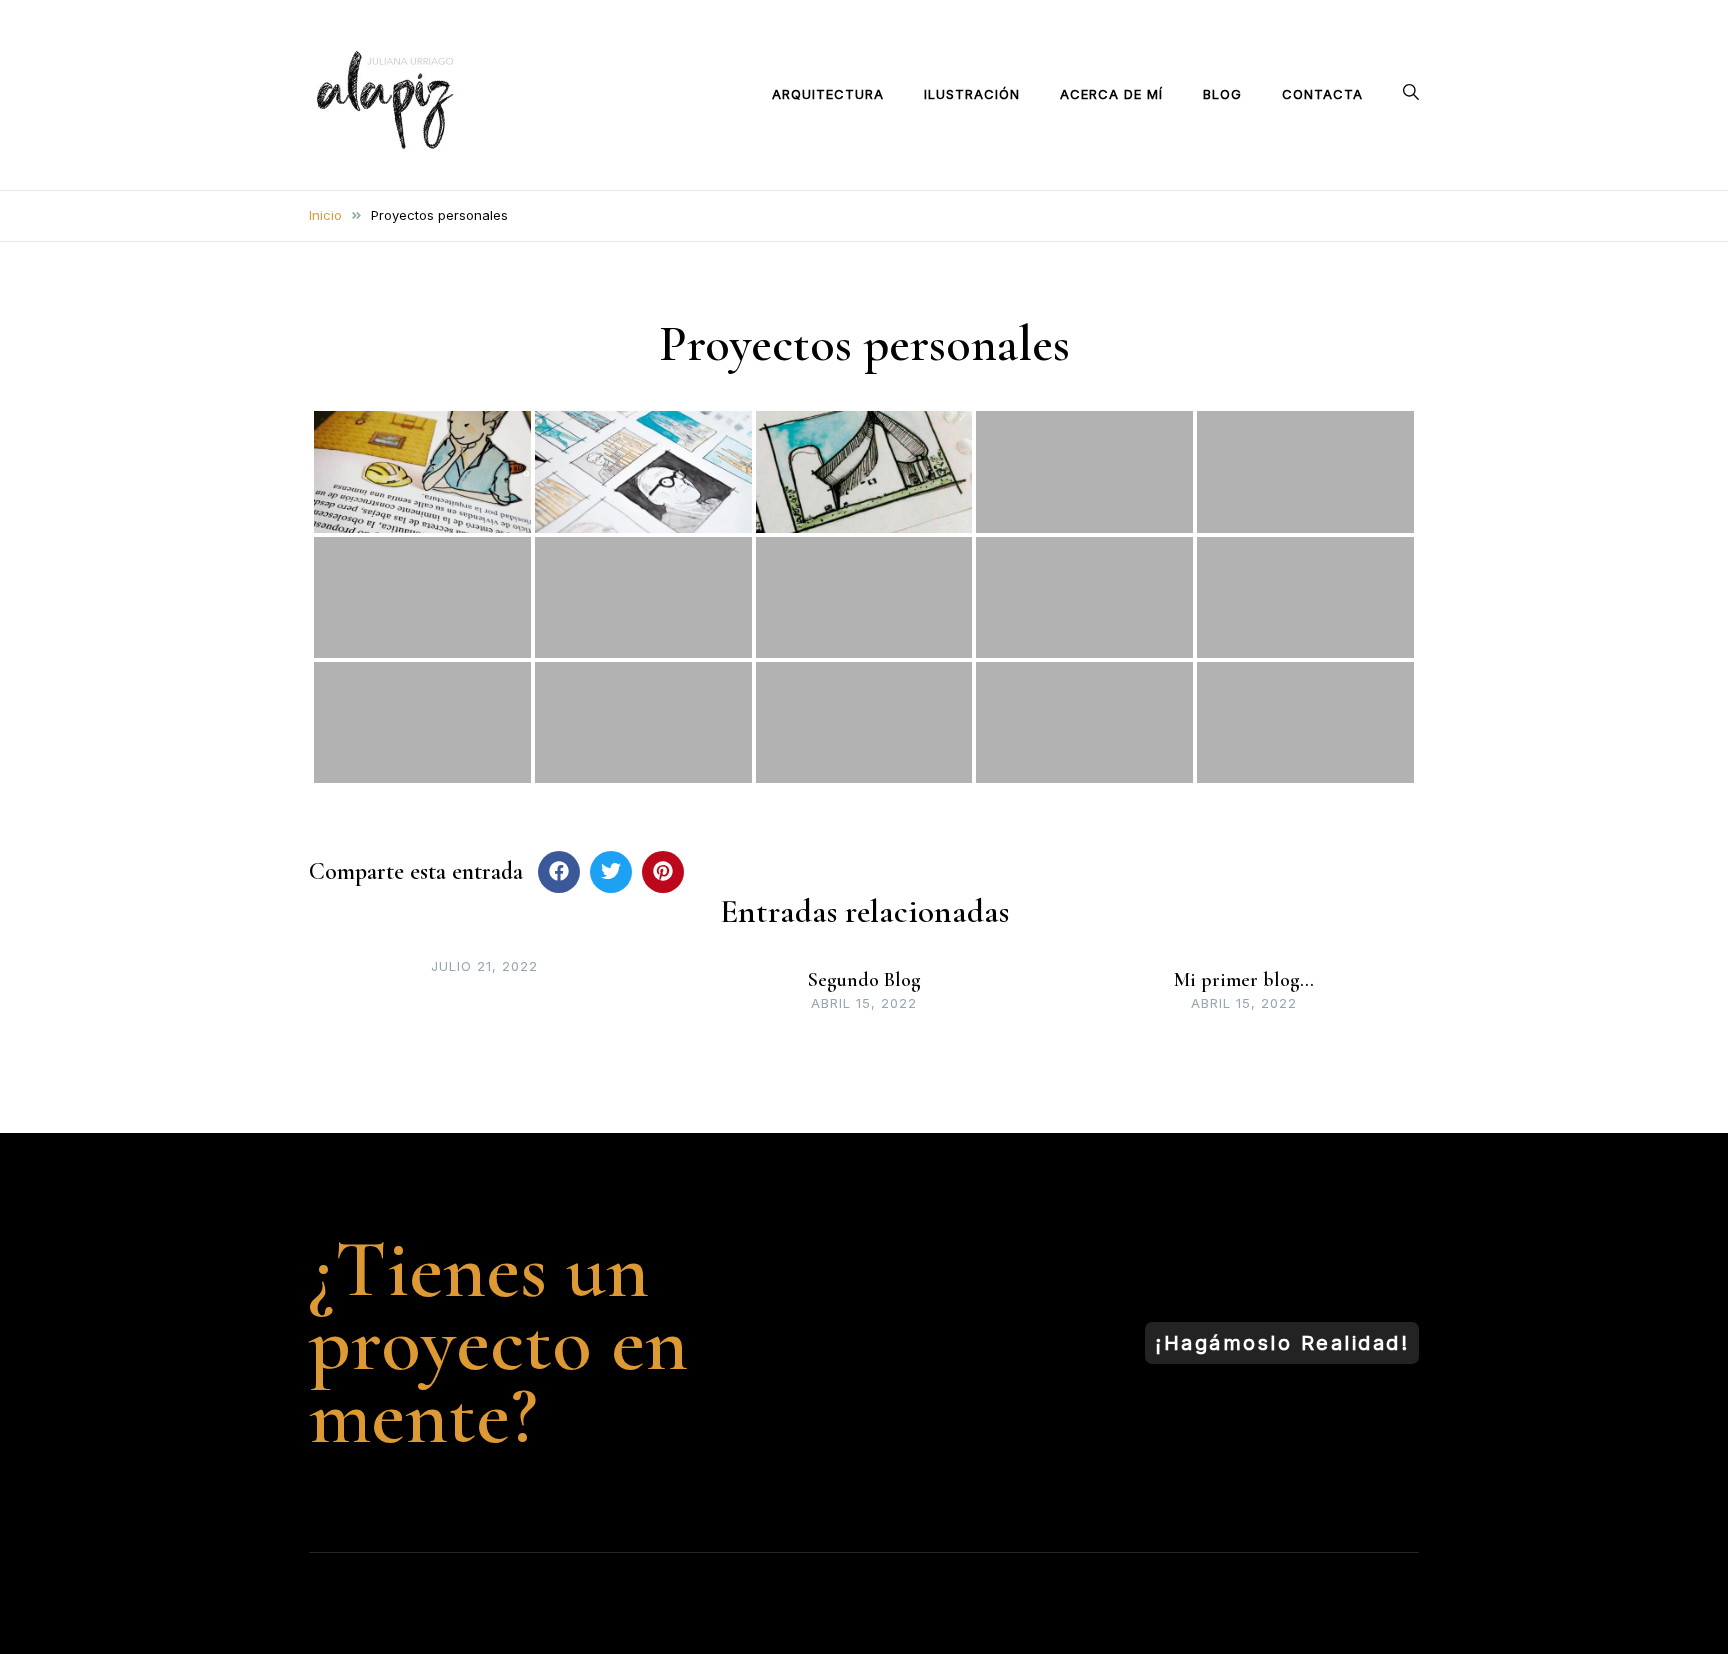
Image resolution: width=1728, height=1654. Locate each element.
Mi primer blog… (1244, 980)
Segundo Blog (864, 980)
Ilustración (972, 94)
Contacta (1322, 94)
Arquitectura (828, 94)
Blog (1222, 94)
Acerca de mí (1111, 94)
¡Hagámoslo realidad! (1282, 1343)
